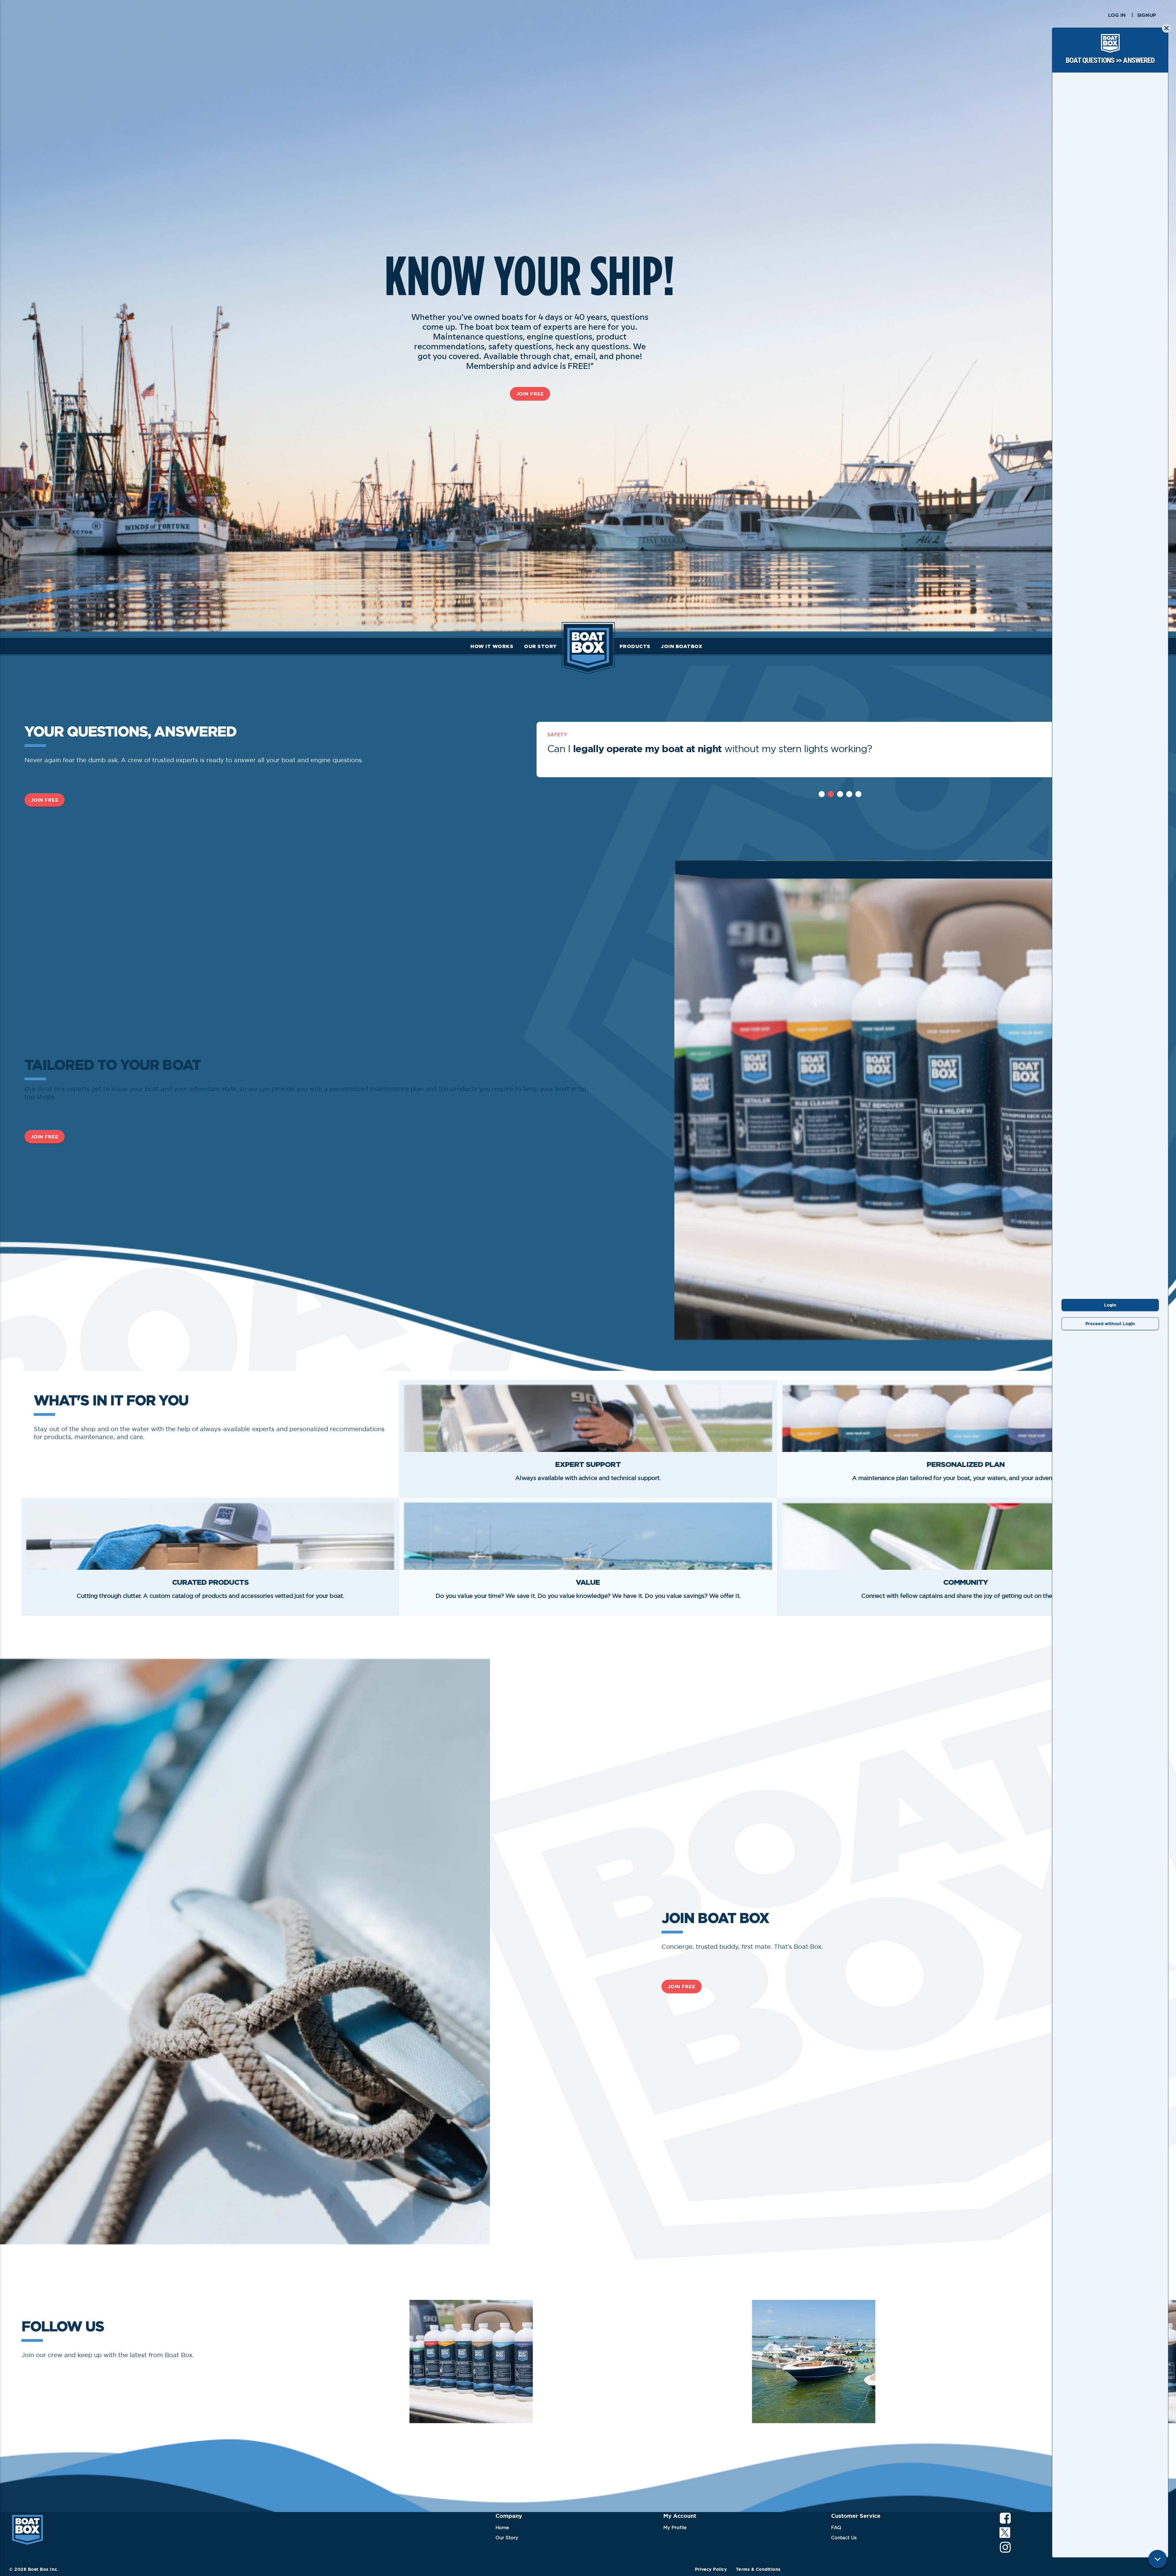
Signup (1147, 15)
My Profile (675, 2527)
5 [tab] (858, 794)
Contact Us (844, 2538)
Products (635, 646)
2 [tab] (831, 794)
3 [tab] (840, 794)
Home (502, 2527)
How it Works (492, 646)
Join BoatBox (682, 646)
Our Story (540, 646)
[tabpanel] (840, 750)
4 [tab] (849, 794)
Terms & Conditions (758, 2569)
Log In (1117, 15)
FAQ (836, 2527)
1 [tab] (822, 794)
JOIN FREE (530, 394)
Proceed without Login (1110, 1324)
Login (1110, 1305)
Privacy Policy (711, 2569)
